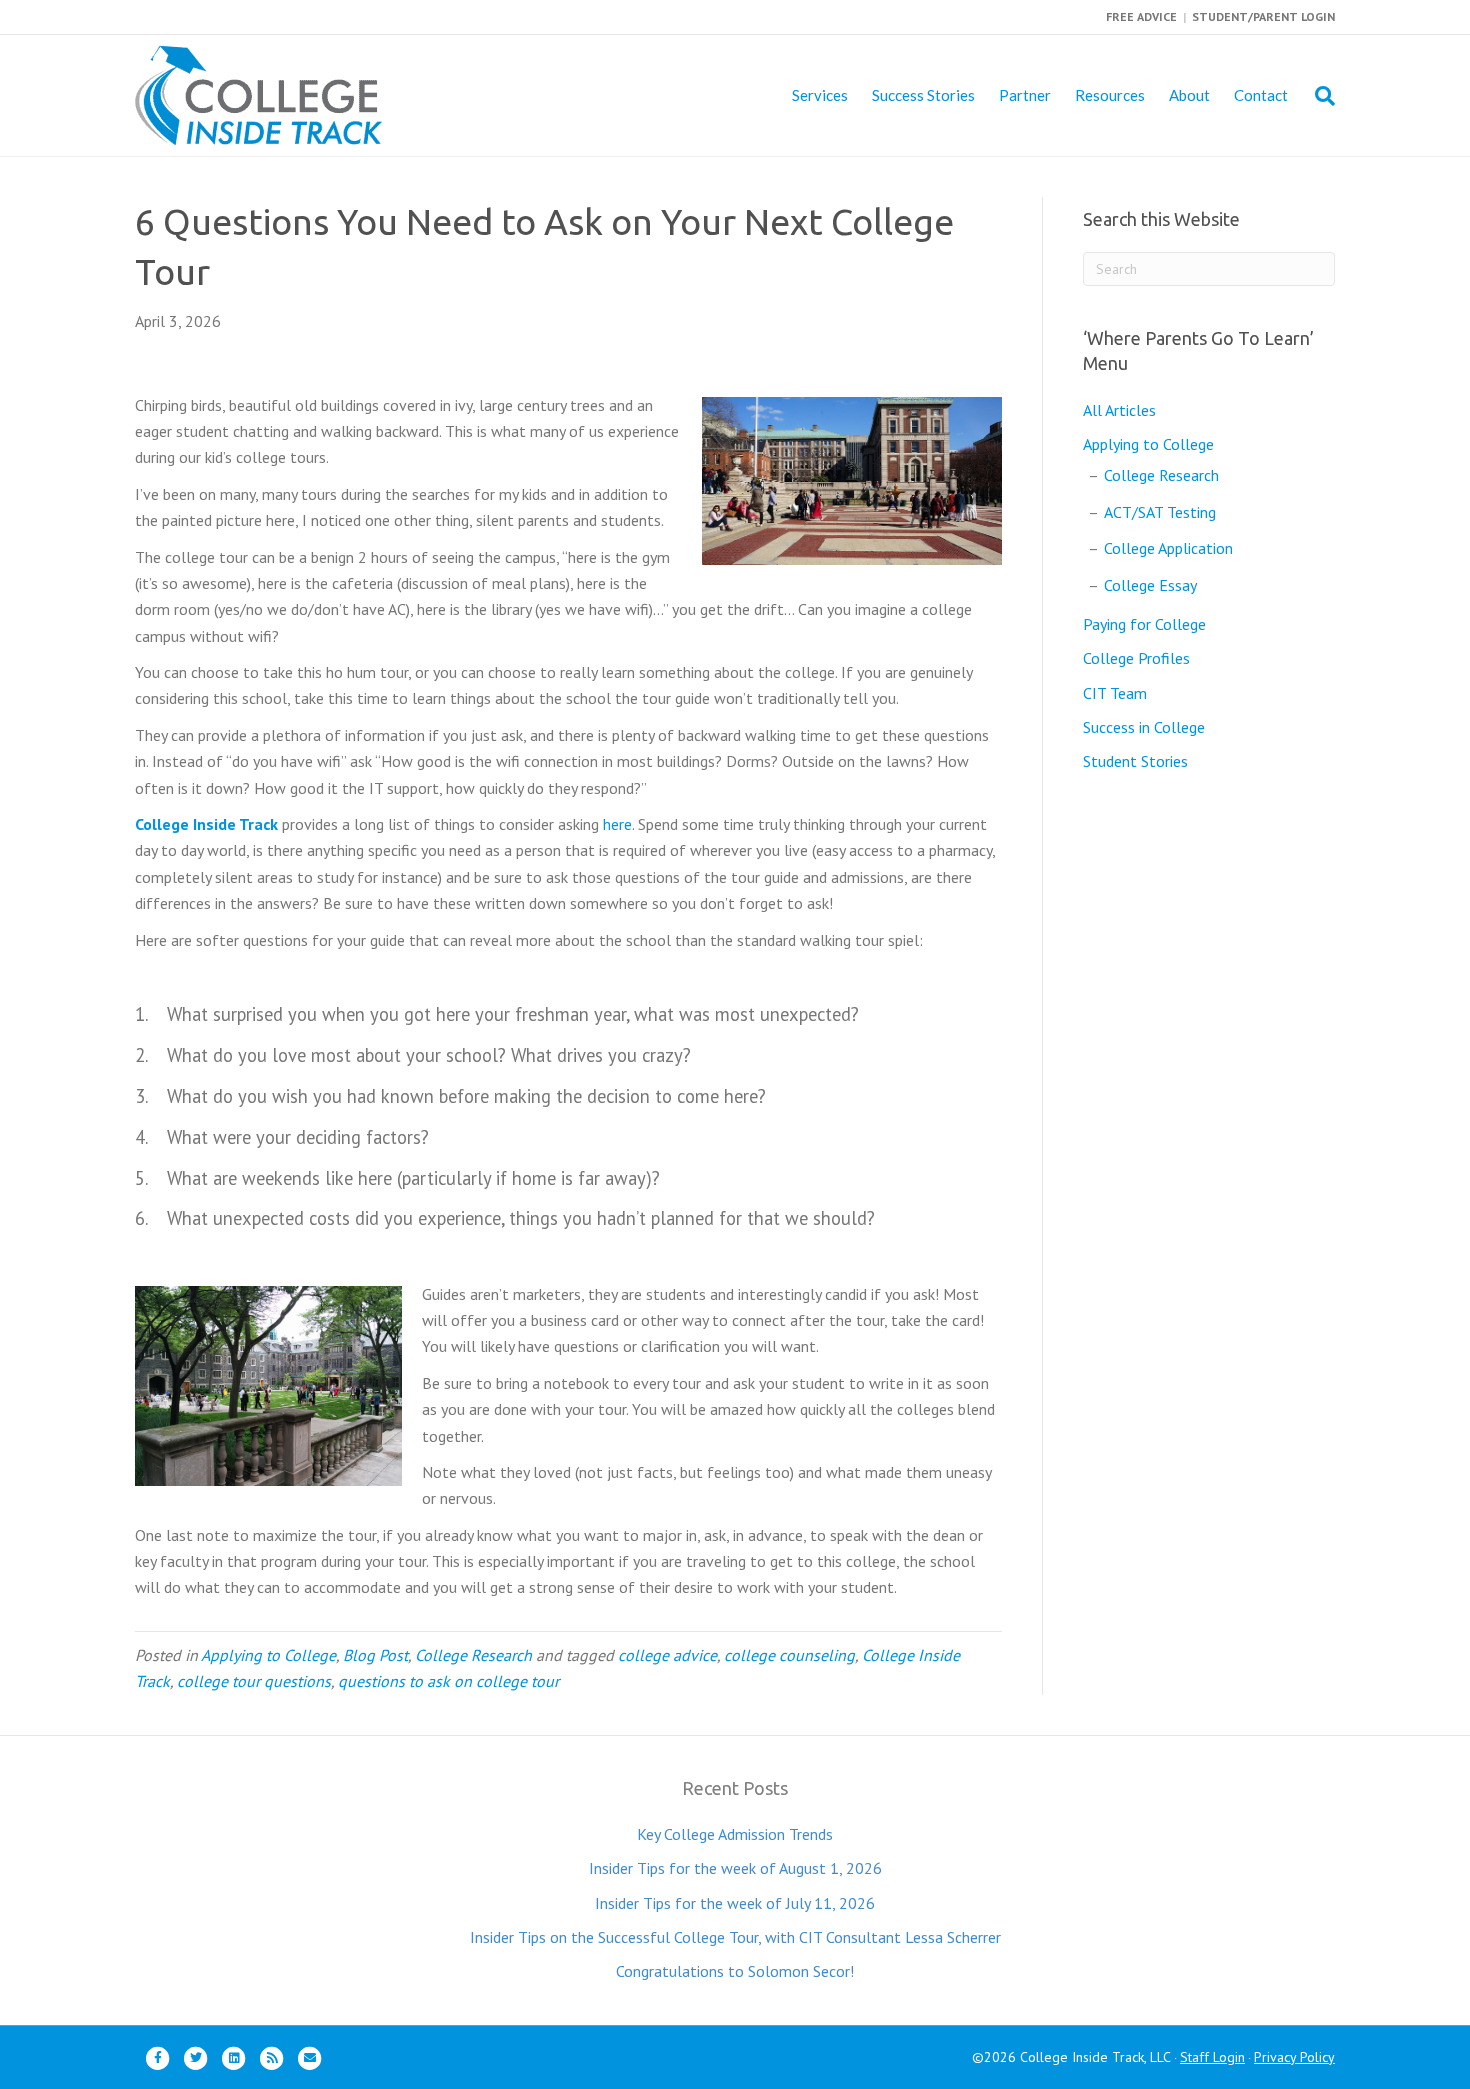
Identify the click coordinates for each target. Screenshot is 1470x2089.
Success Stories (923, 95)
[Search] (1317, 96)
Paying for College (1144, 624)
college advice (667, 1655)
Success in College (1144, 727)
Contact (1261, 95)
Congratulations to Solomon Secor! (735, 1971)
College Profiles (1136, 658)
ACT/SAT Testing (1160, 512)
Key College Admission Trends (735, 1834)
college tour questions (254, 1681)
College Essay (1150, 585)
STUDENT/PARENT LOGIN (1263, 16)
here (617, 824)
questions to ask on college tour (448, 1681)
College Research (473, 1655)
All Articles (1119, 410)
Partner (1025, 95)
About (1189, 95)
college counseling (789, 1655)
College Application (1168, 548)
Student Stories (1135, 761)
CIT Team (1115, 693)
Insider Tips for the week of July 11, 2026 (735, 1903)
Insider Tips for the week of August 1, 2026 (735, 1868)
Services (820, 95)
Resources (1110, 95)
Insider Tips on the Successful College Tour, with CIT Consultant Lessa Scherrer (735, 1937)
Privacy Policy (1294, 2057)
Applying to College (268, 1655)
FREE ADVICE (1141, 16)
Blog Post (375, 1655)
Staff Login (1212, 2057)
